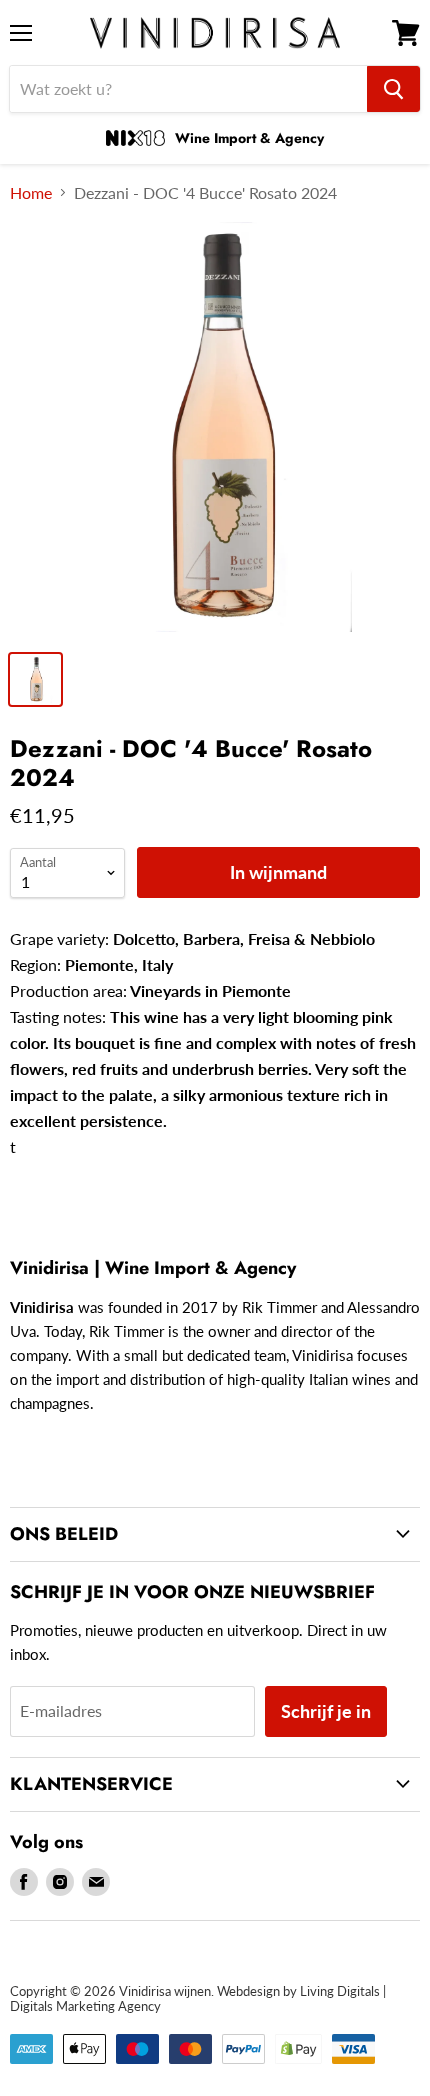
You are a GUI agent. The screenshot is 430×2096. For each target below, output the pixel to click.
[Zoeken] (393, 89)
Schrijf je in (326, 1711)
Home (31, 193)
